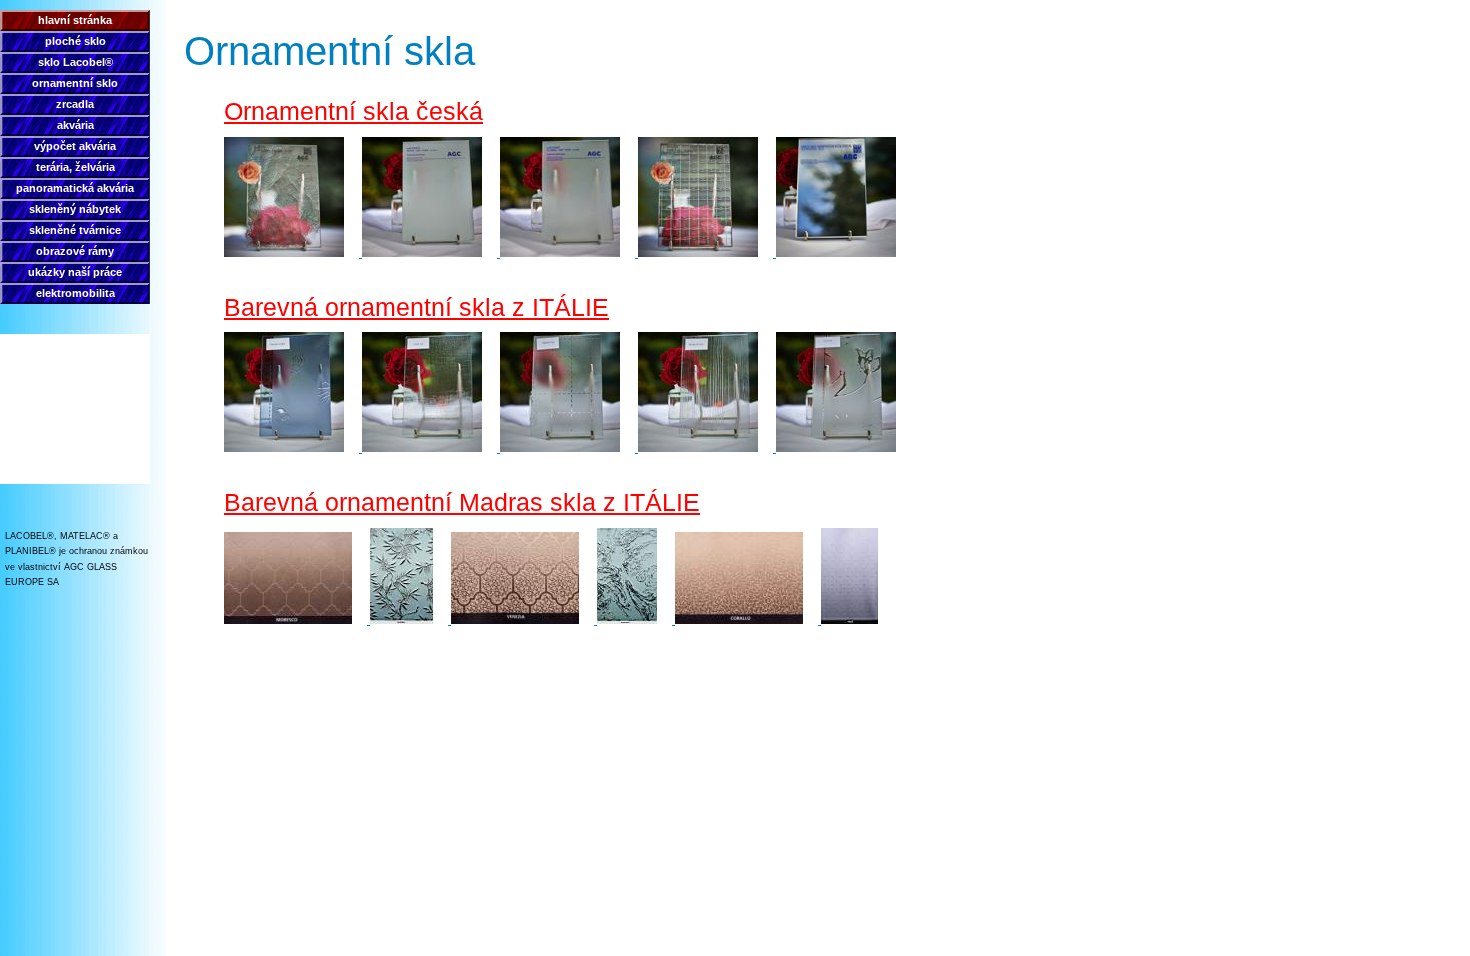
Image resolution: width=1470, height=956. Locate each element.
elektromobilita (75, 293)
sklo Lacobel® (75, 62)
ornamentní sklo (75, 83)
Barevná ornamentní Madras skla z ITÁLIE (462, 502)
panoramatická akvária (75, 188)
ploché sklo (75, 41)
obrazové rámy (75, 251)
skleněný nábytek (75, 209)
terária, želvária (75, 167)
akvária (75, 125)
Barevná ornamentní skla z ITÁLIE (416, 307)
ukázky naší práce (75, 272)
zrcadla (75, 104)
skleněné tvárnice (75, 230)
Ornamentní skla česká (353, 111)
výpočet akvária (75, 146)
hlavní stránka (75, 20)
